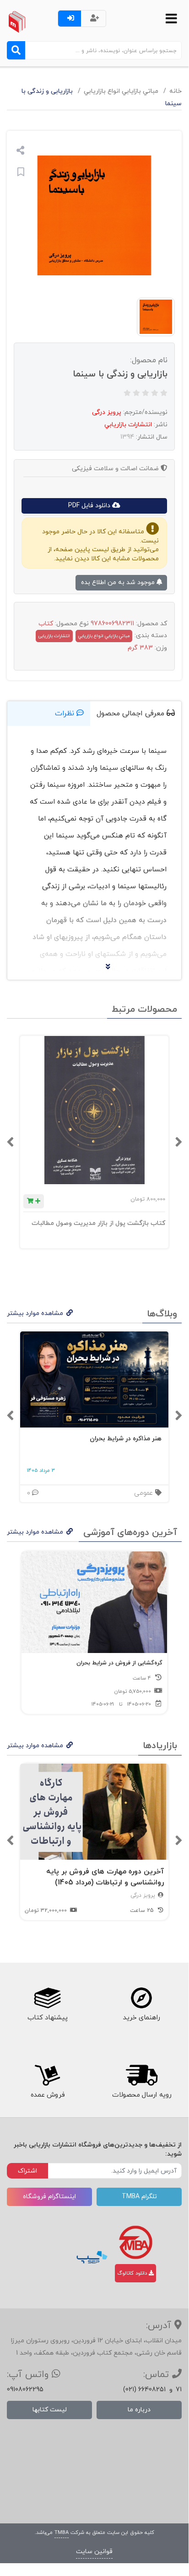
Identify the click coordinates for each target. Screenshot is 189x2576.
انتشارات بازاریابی (54, 636)
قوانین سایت (94, 2552)
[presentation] (178, 1142)
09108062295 (25, 2390)
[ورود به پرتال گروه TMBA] (136, 2242)
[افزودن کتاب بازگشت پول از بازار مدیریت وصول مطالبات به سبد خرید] (34, 1201)
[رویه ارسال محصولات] (141, 2076)
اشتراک (27, 2171)
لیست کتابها (50, 2410)
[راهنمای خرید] (141, 1998)
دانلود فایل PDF (90, 506)
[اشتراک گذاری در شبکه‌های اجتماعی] (20, 152)
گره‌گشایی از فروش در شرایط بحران (119, 1663)
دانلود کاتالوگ (133, 2273)
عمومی (145, 1493)
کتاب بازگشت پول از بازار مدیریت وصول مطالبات (98, 1223)
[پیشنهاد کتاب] (47, 1998)
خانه (175, 91)
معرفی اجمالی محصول (132, 714)
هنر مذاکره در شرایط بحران (126, 1439)
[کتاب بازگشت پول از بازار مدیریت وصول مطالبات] (94, 1110)
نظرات (66, 714)
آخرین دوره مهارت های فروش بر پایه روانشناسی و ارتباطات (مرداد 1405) (105, 1877)
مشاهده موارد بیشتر (35, 1313)
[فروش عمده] (47, 2076)
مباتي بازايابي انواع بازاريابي (121, 91)
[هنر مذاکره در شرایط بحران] (94, 1380)
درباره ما (139, 2410)
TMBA (62, 2533)
